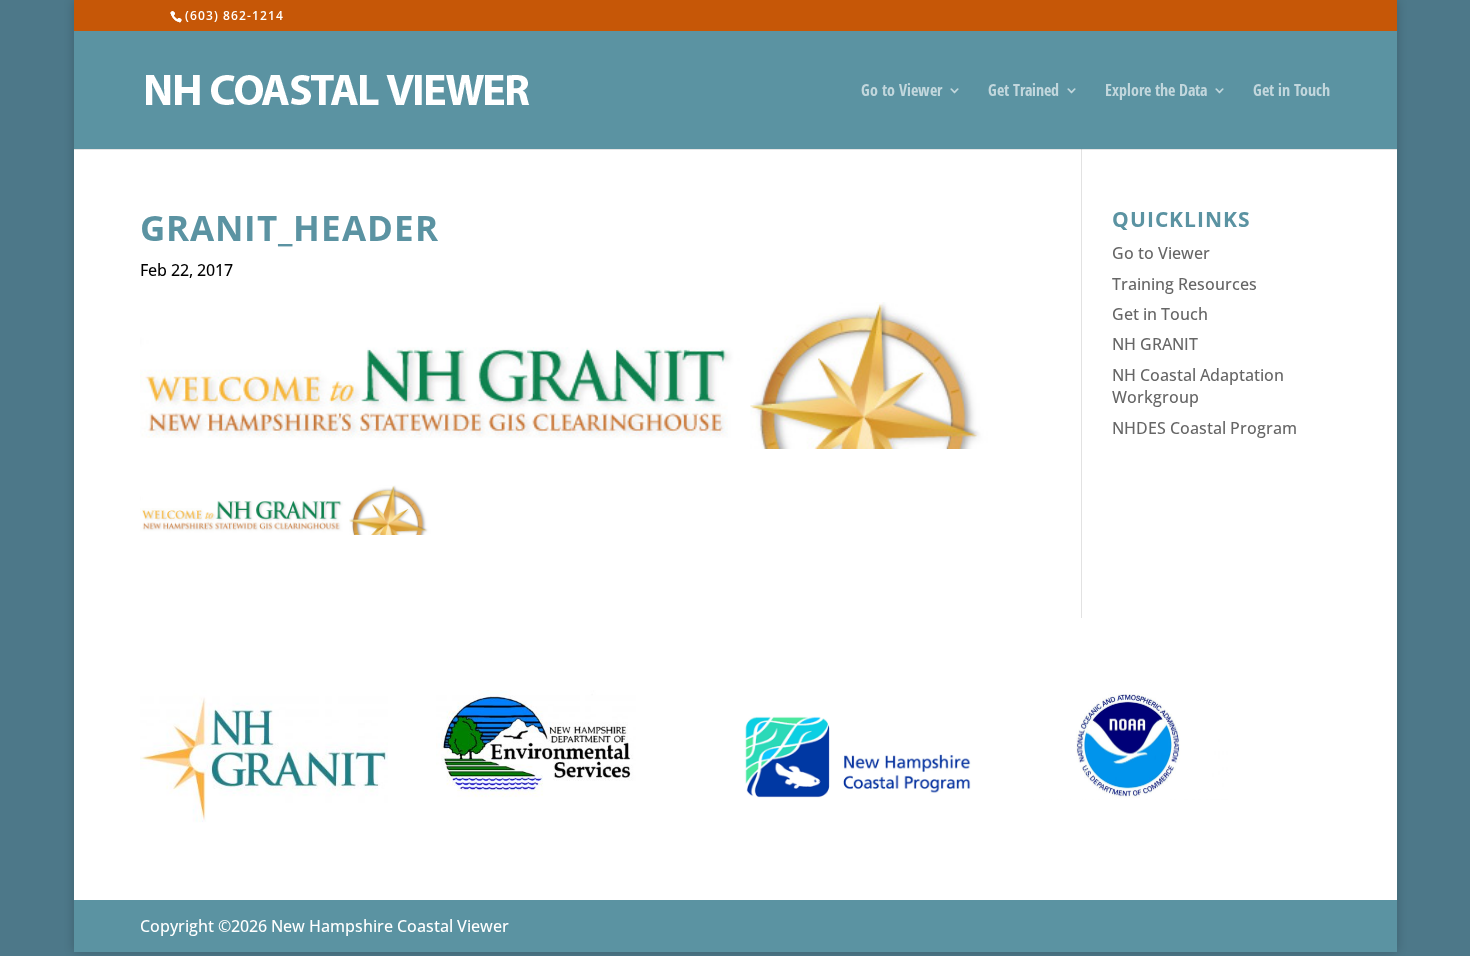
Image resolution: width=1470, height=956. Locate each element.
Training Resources (1184, 284)
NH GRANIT (1155, 344)
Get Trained (1023, 92)
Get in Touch (1291, 92)
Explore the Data (1156, 92)
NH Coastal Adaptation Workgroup (1198, 386)
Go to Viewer (901, 92)
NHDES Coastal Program (1204, 428)
